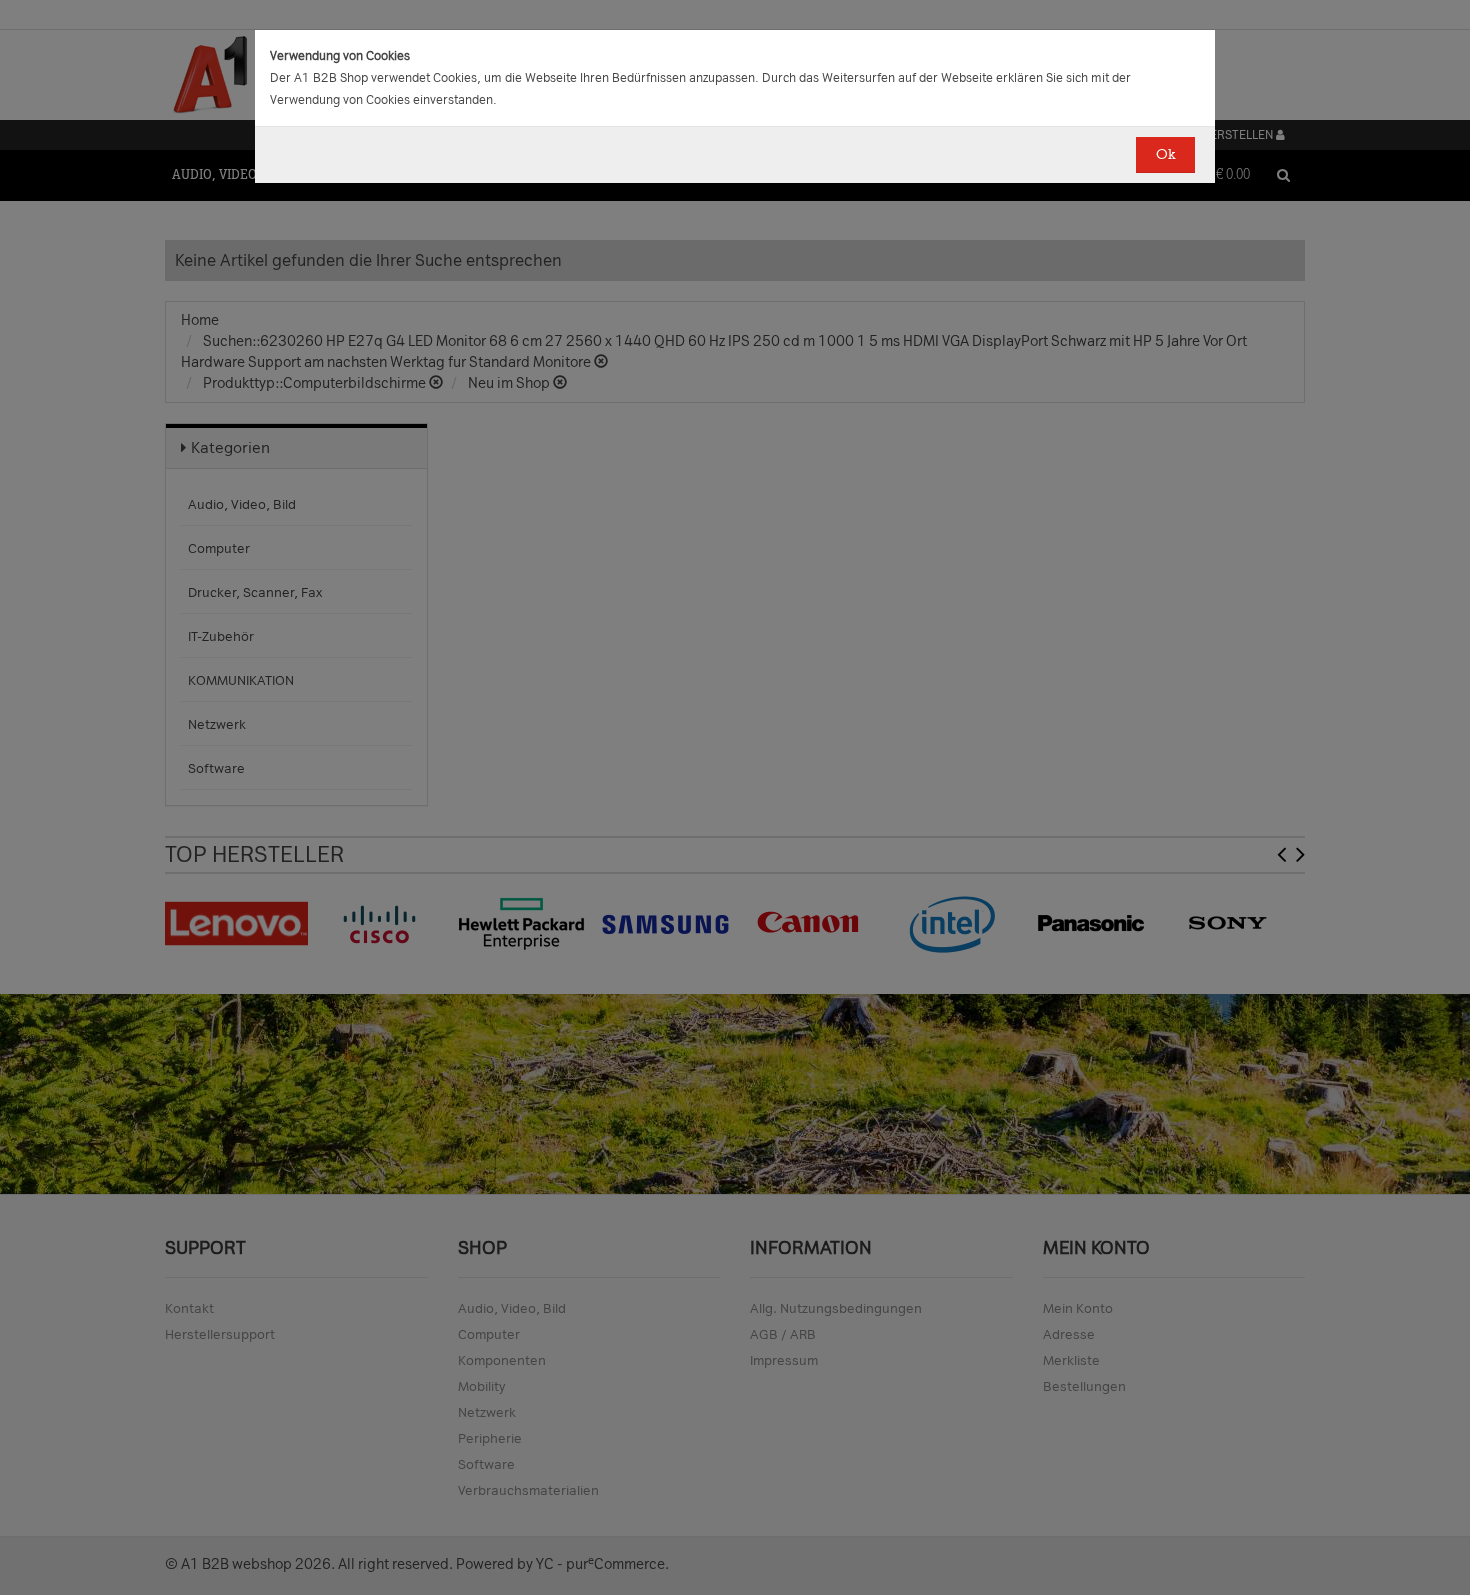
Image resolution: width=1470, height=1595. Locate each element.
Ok (1165, 154)
